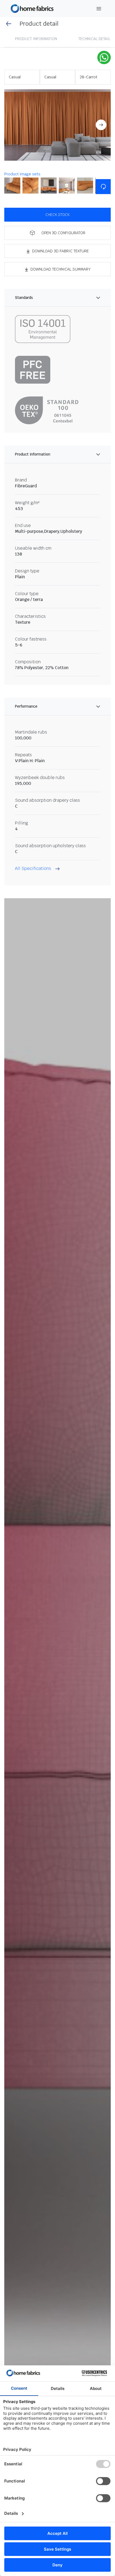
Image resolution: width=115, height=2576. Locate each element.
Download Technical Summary (61, 269)
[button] (57, 125)
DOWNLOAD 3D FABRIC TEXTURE (60, 251)
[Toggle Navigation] (99, 9)
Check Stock (57, 215)
